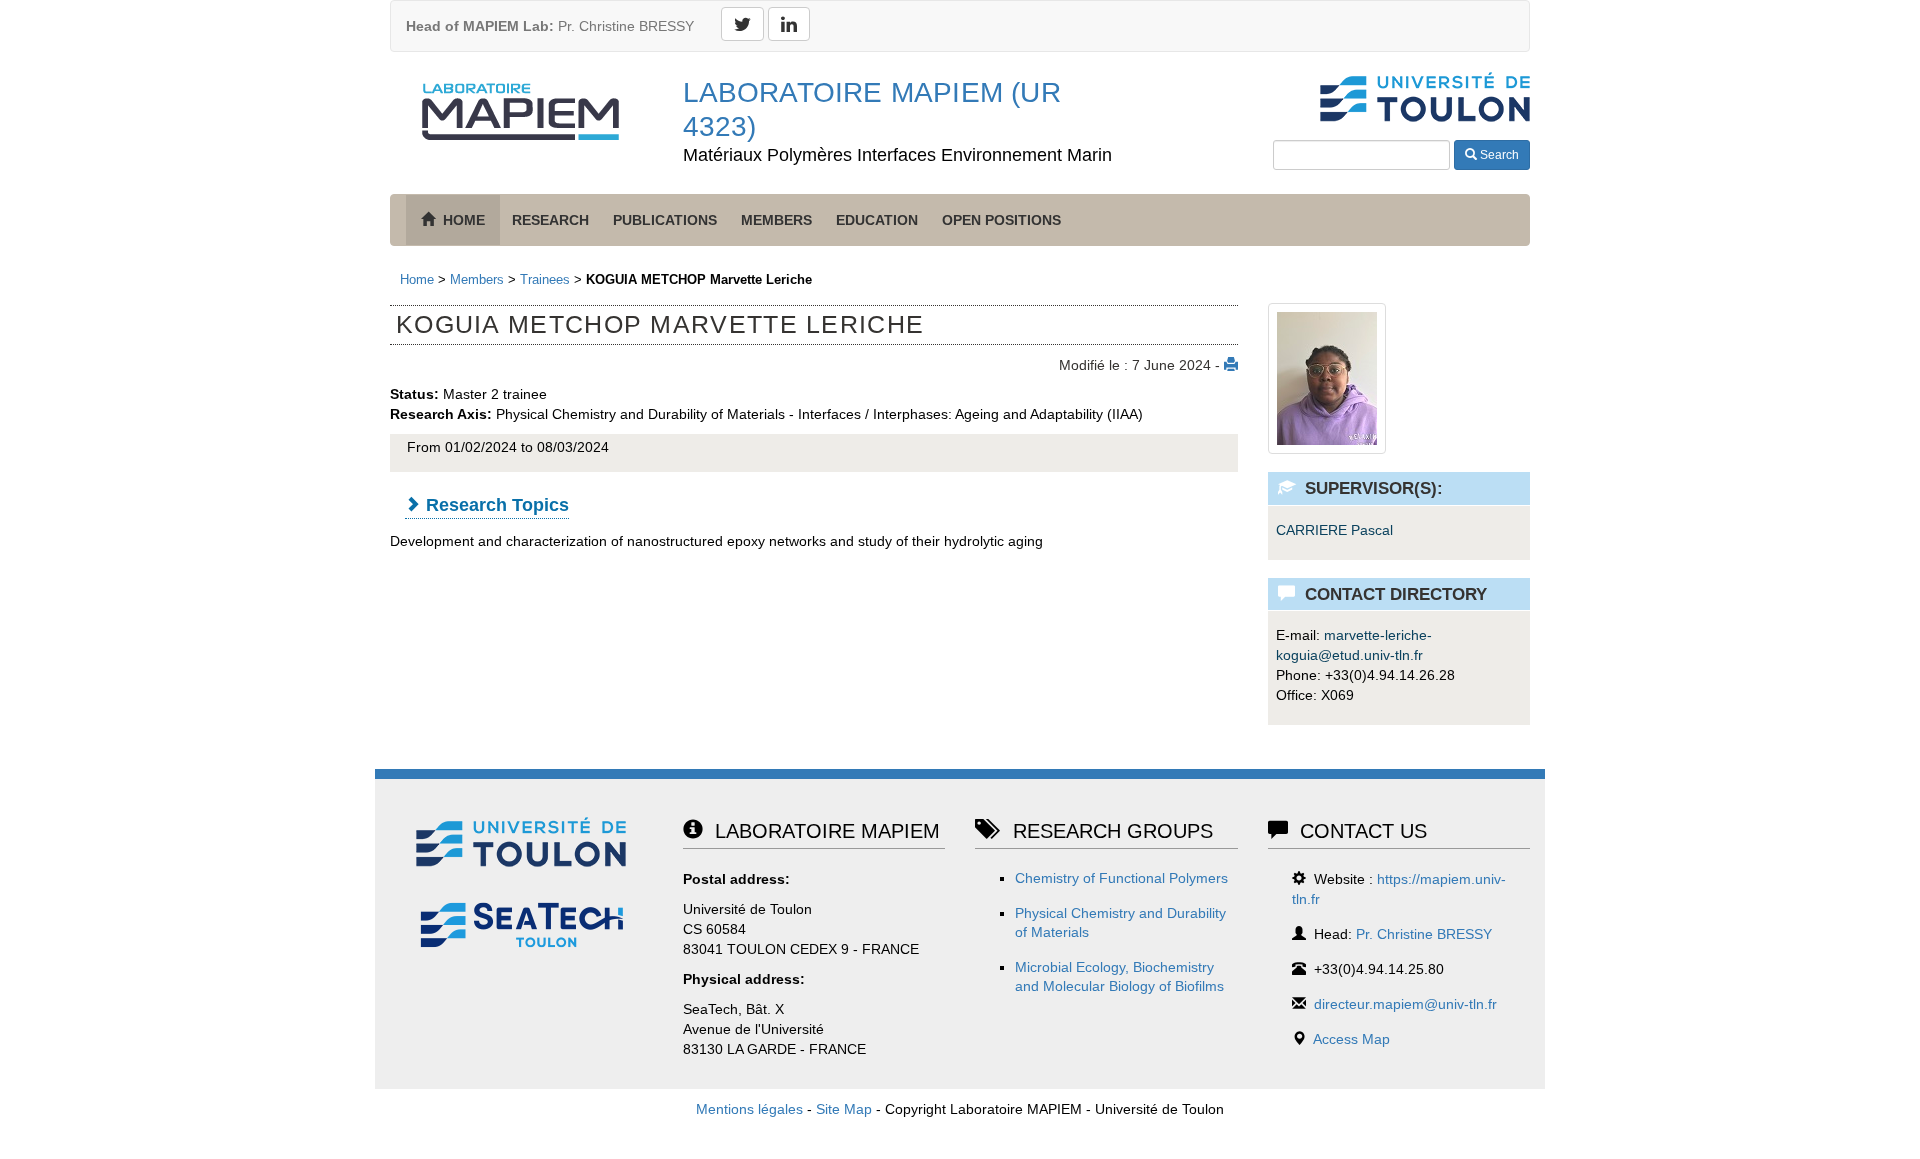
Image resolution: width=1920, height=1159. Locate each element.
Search (1498, 155)
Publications (665, 220)
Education (877, 220)
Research (550, 220)
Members (776, 220)
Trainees (545, 279)
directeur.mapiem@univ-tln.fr (1405, 1004)
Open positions (1001, 220)
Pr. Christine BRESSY (550, 26)
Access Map (1351, 1039)
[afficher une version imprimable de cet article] (1231, 365)
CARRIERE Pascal (1334, 530)
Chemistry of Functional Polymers (1121, 878)
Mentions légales (749, 1109)
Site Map (844, 1109)
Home (417, 279)
